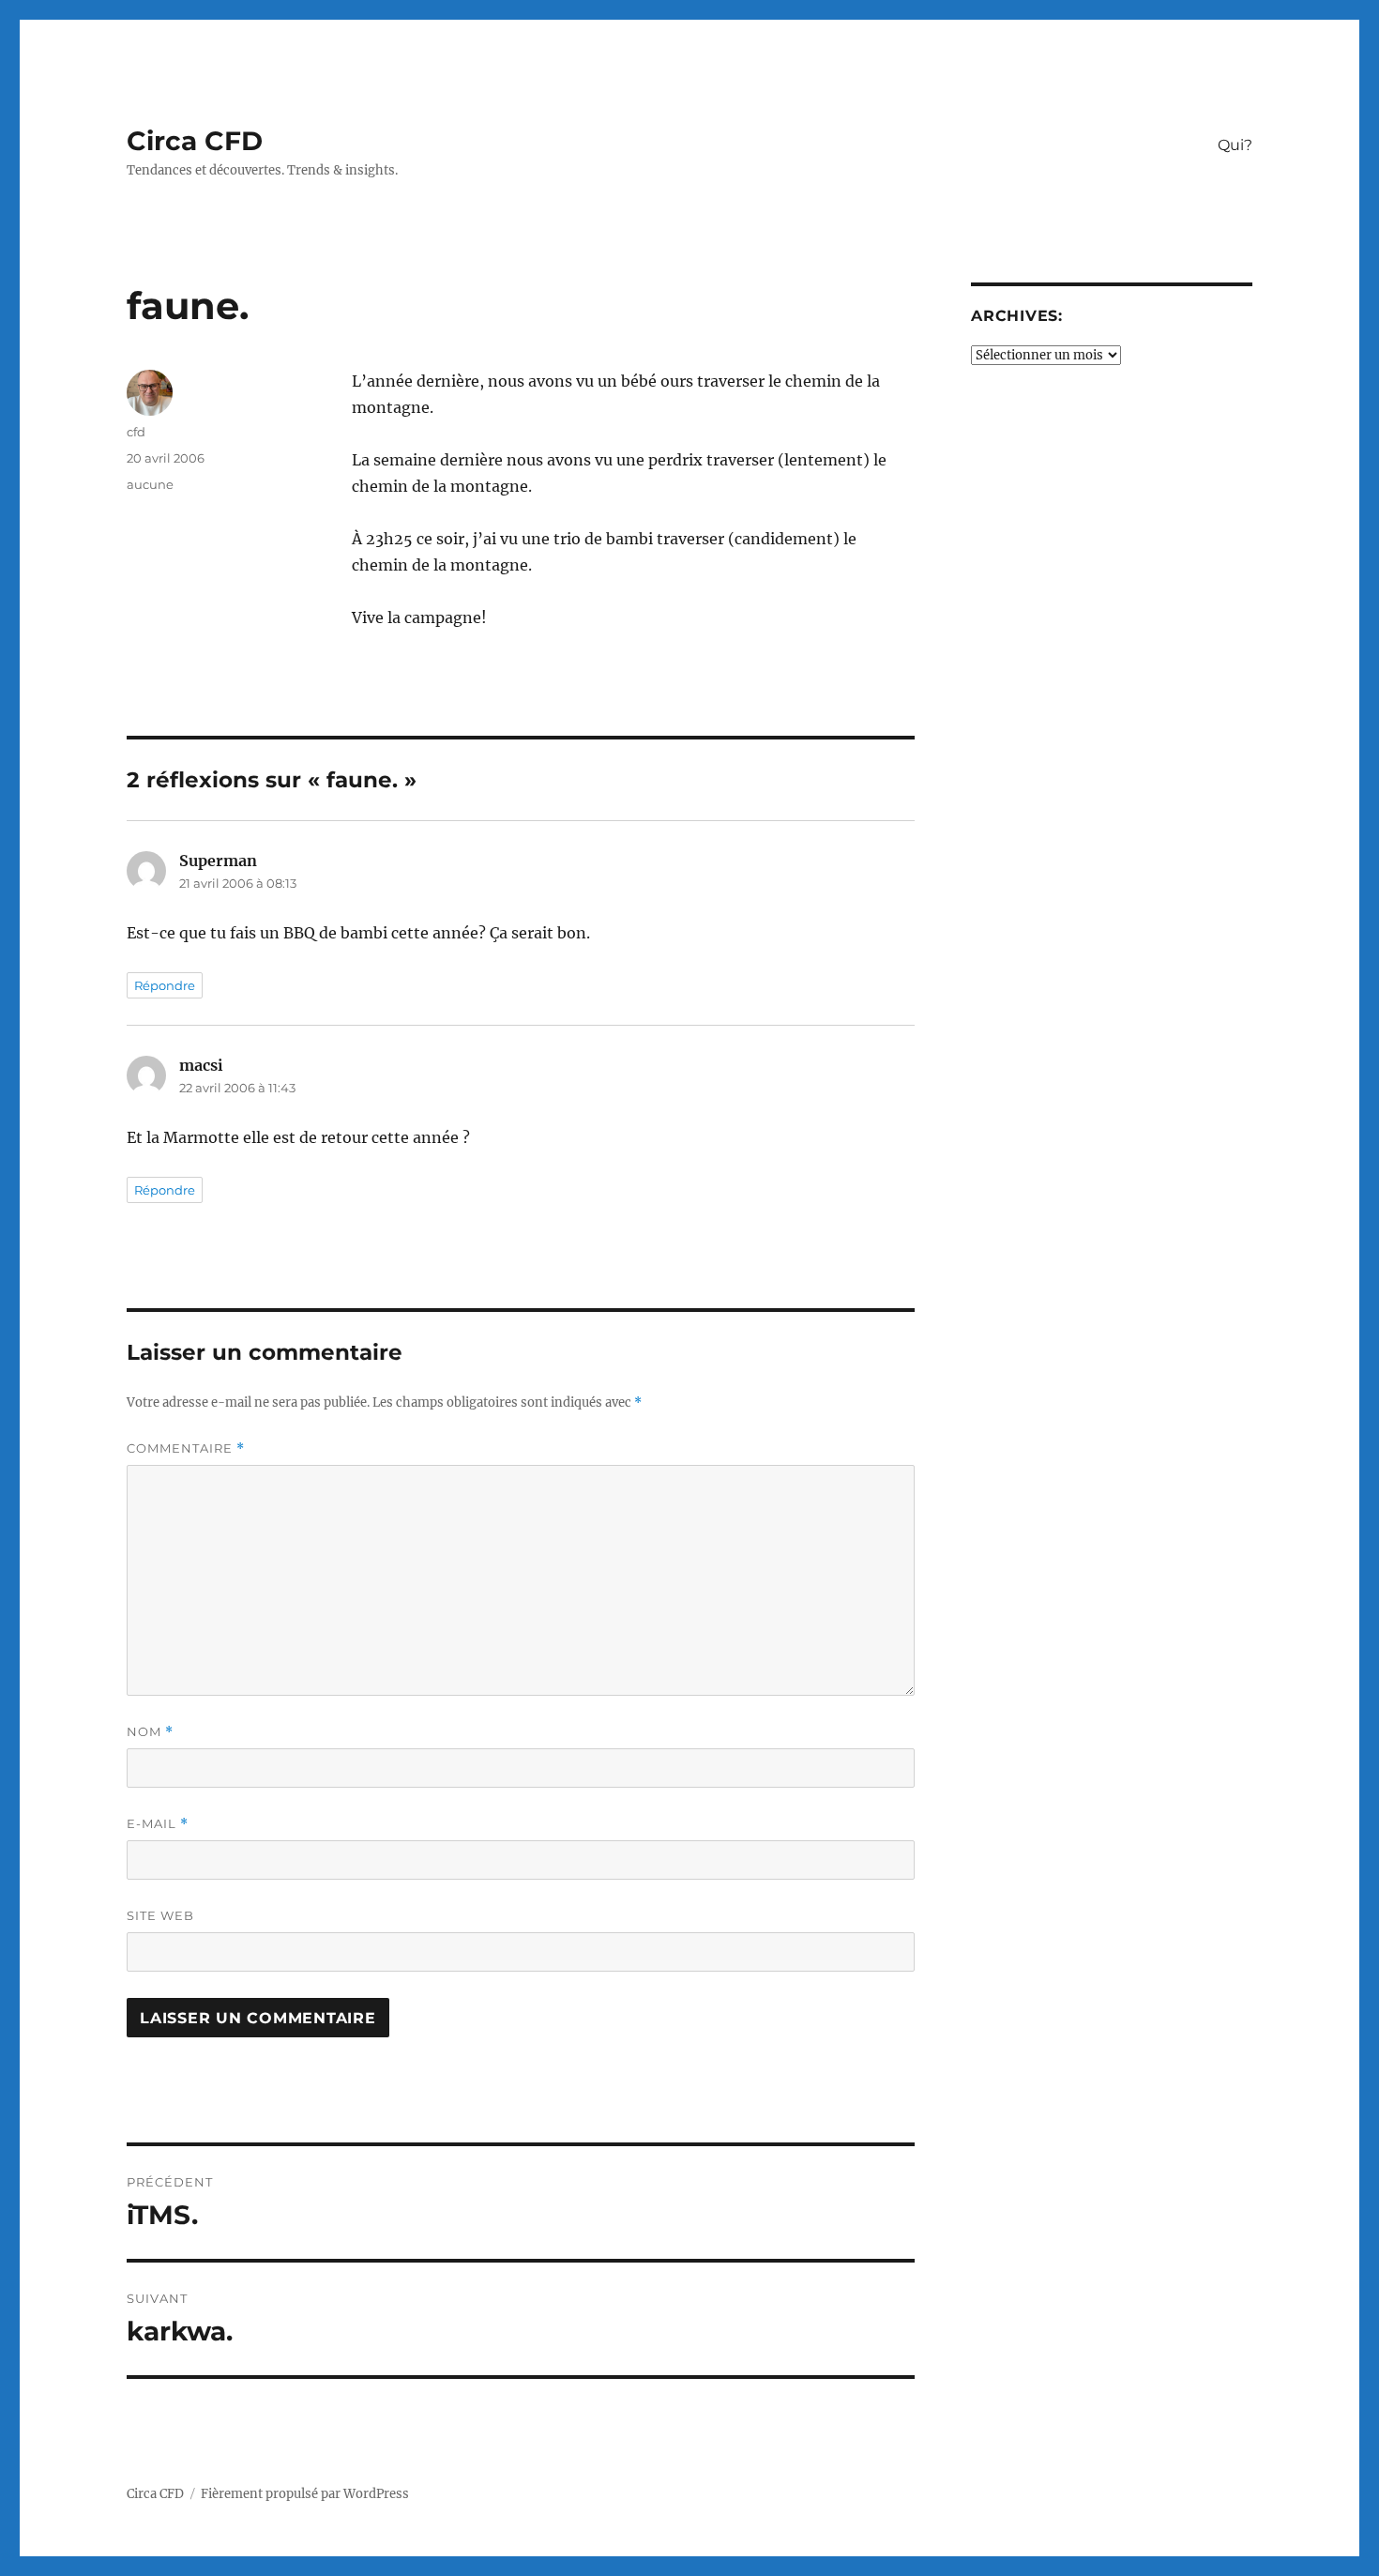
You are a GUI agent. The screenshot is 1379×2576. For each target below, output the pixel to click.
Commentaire (186, 1448)
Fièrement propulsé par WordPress (305, 2494)
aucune (150, 484)
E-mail (158, 1824)
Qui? (1235, 145)
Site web (160, 1915)
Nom (150, 1732)
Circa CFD (195, 141)
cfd (136, 432)
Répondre (165, 985)
